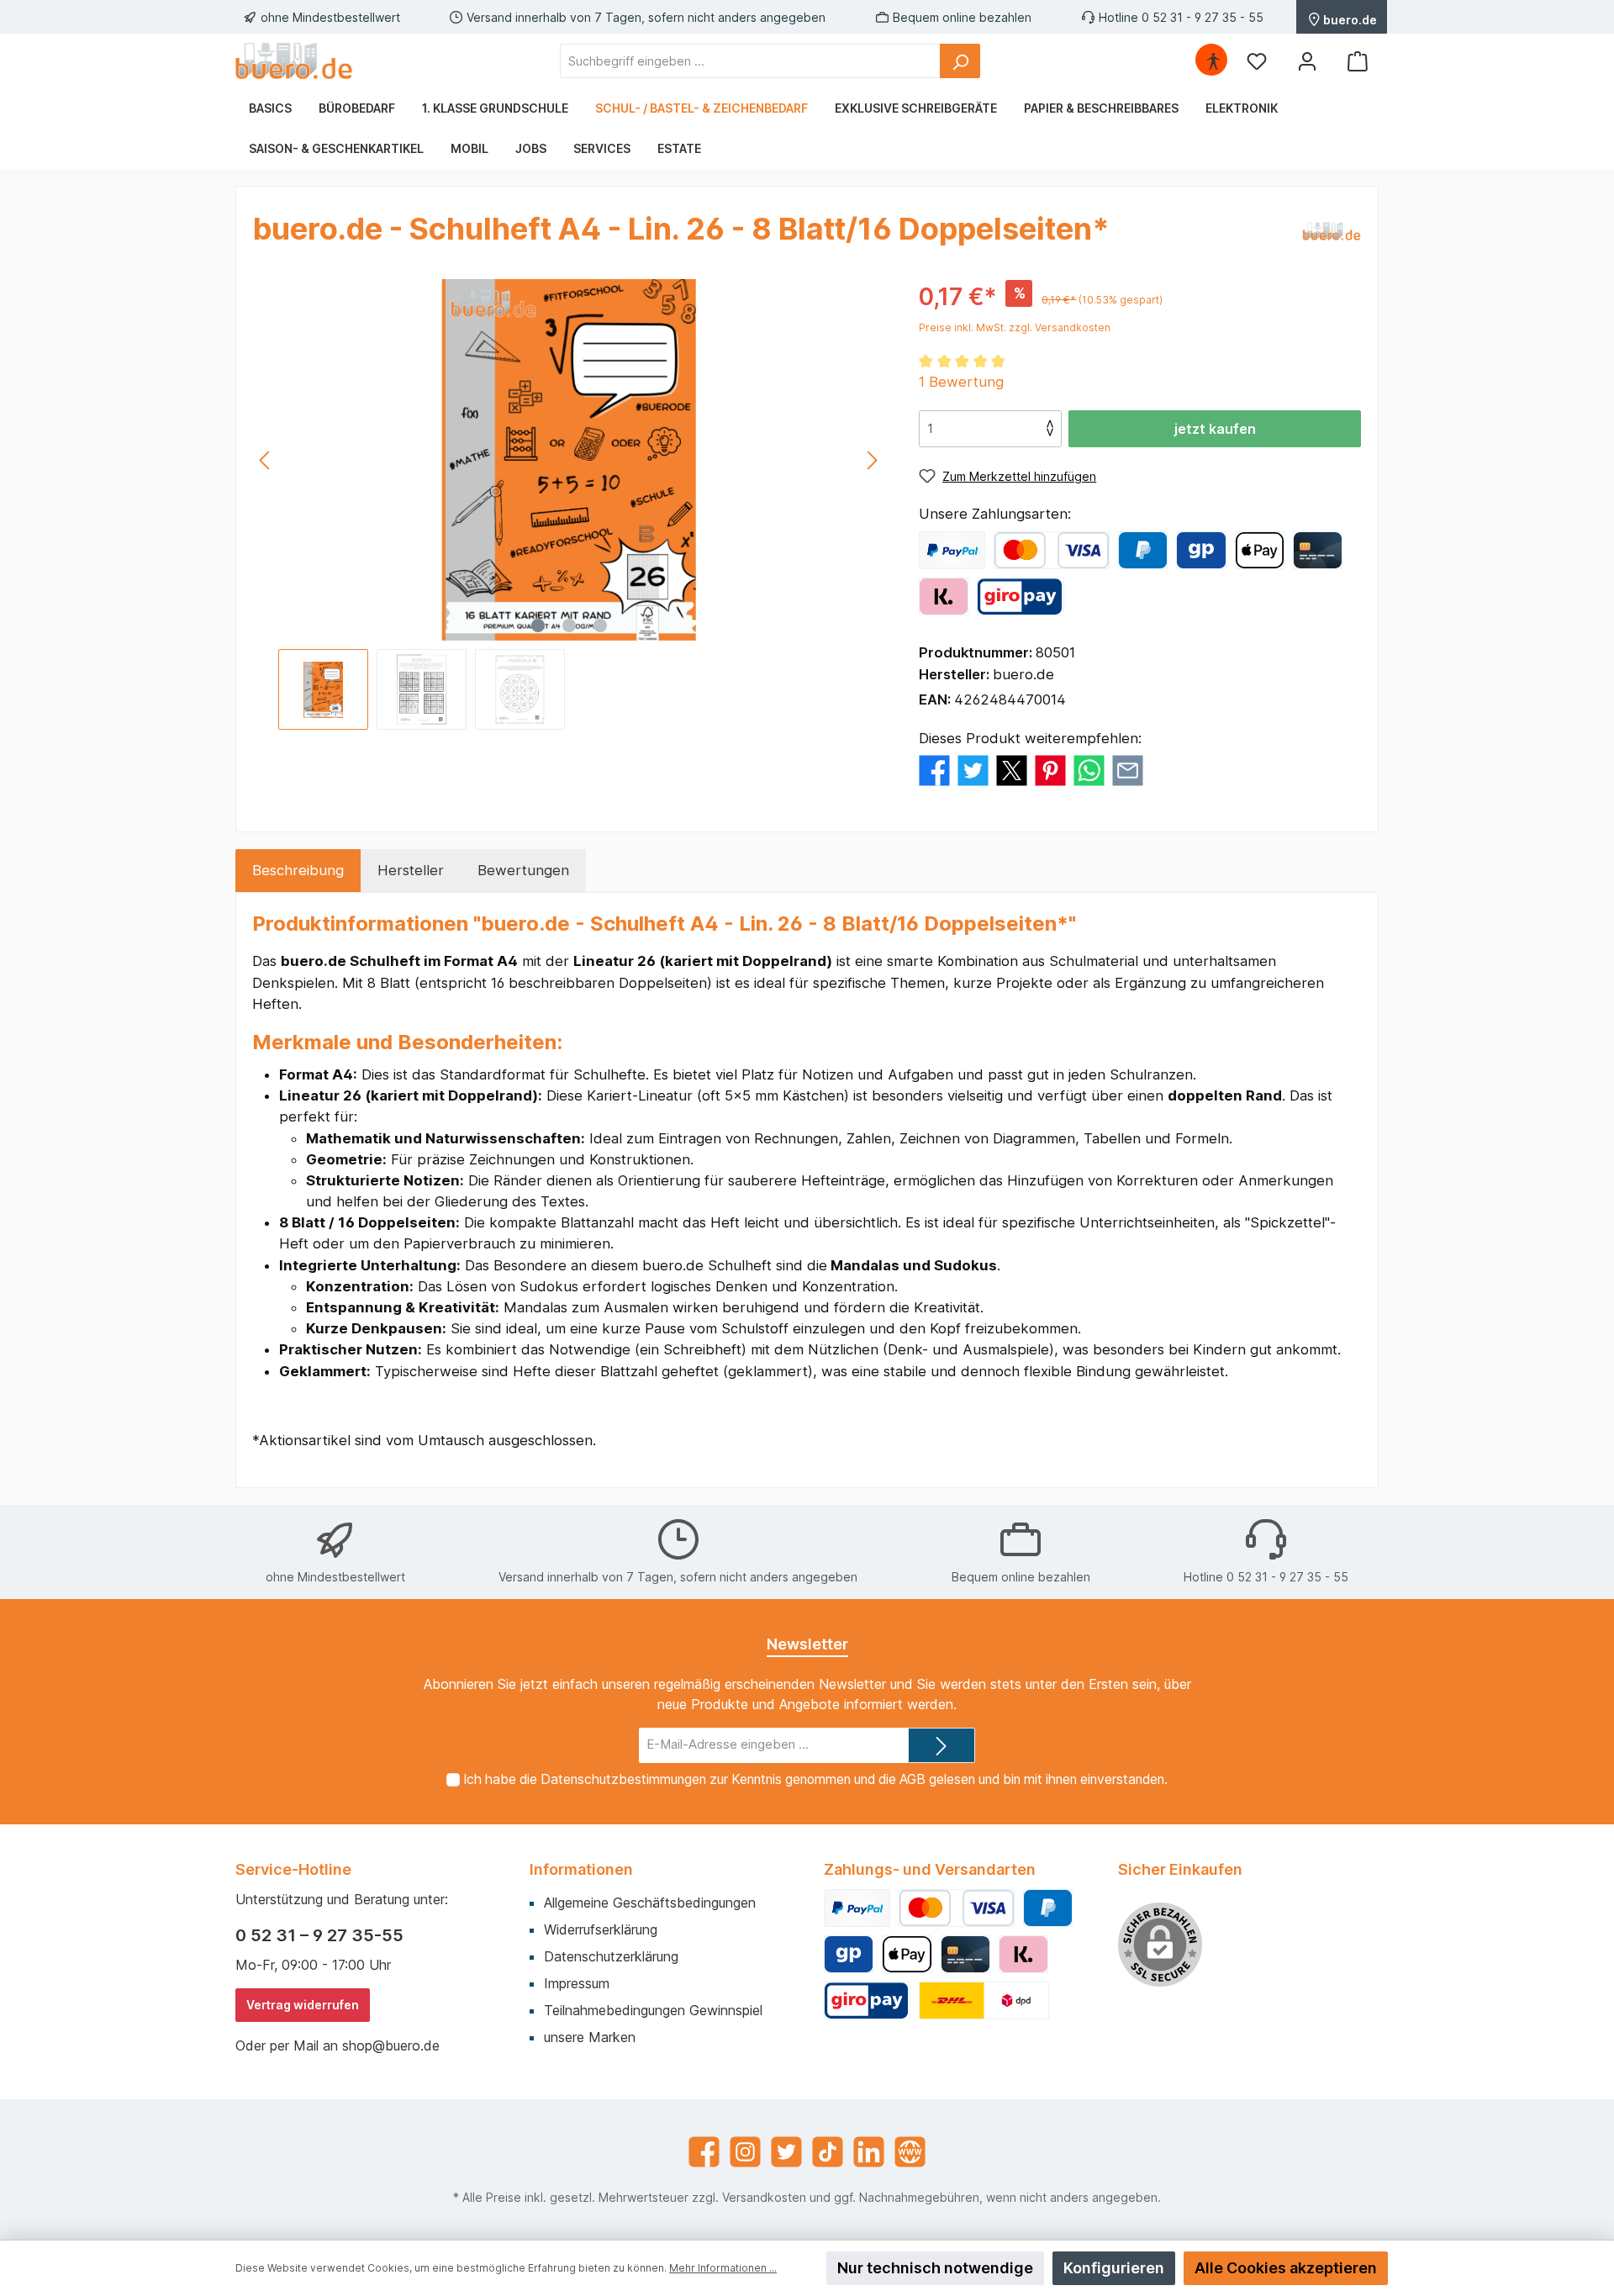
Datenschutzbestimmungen (623, 1779)
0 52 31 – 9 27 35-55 (319, 1935)
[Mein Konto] (1307, 61)
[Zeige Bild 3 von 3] (600, 625)
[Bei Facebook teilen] (934, 769)
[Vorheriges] (266, 460)
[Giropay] (1201, 550)
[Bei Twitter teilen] (973, 769)
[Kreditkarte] (1318, 550)
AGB (912, 1779)
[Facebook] (704, 2152)
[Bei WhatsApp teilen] (1089, 769)
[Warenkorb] (1358, 61)
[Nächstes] (872, 460)
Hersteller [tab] (411, 870)
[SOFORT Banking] (944, 596)
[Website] (910, 2152)
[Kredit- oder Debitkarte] (1052, 550)
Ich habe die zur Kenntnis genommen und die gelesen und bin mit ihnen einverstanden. (815, 1779)
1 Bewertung (961, 382)
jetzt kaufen (1215, 429)
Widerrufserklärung (601, 1929)
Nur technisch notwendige (935, 2268)
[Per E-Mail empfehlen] (1128, 769)
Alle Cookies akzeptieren (1286, 2268)
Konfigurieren (1114, 2268)
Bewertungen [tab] (523, 870)
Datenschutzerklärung (611, 1956)
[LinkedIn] (869, 2152)
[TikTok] (828, 2152)
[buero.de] (1332, 232)
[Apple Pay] (1260, 550)
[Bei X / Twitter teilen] (1012, 769)
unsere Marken (590, 2037)
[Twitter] (786, 2152)
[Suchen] (960, 61)
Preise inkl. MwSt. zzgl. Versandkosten (1015, 327)
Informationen (581, 1869)
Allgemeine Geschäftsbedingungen (650, 1903)
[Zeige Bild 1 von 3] (538, 625)
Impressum (577, 1983)
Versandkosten (764, 2197)
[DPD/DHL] (984, 2000)
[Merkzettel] (1257, 61)
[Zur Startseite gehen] (294, 61)
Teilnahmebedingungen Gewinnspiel (653, 2010)
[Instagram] (745, 2152)
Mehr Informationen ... (723, 2268)
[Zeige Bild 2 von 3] (569, 625)
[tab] (298, 871)
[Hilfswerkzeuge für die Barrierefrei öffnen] (1213, 61)
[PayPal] (952, 550)
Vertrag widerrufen (303, 2005)
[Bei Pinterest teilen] (1050, 769)
